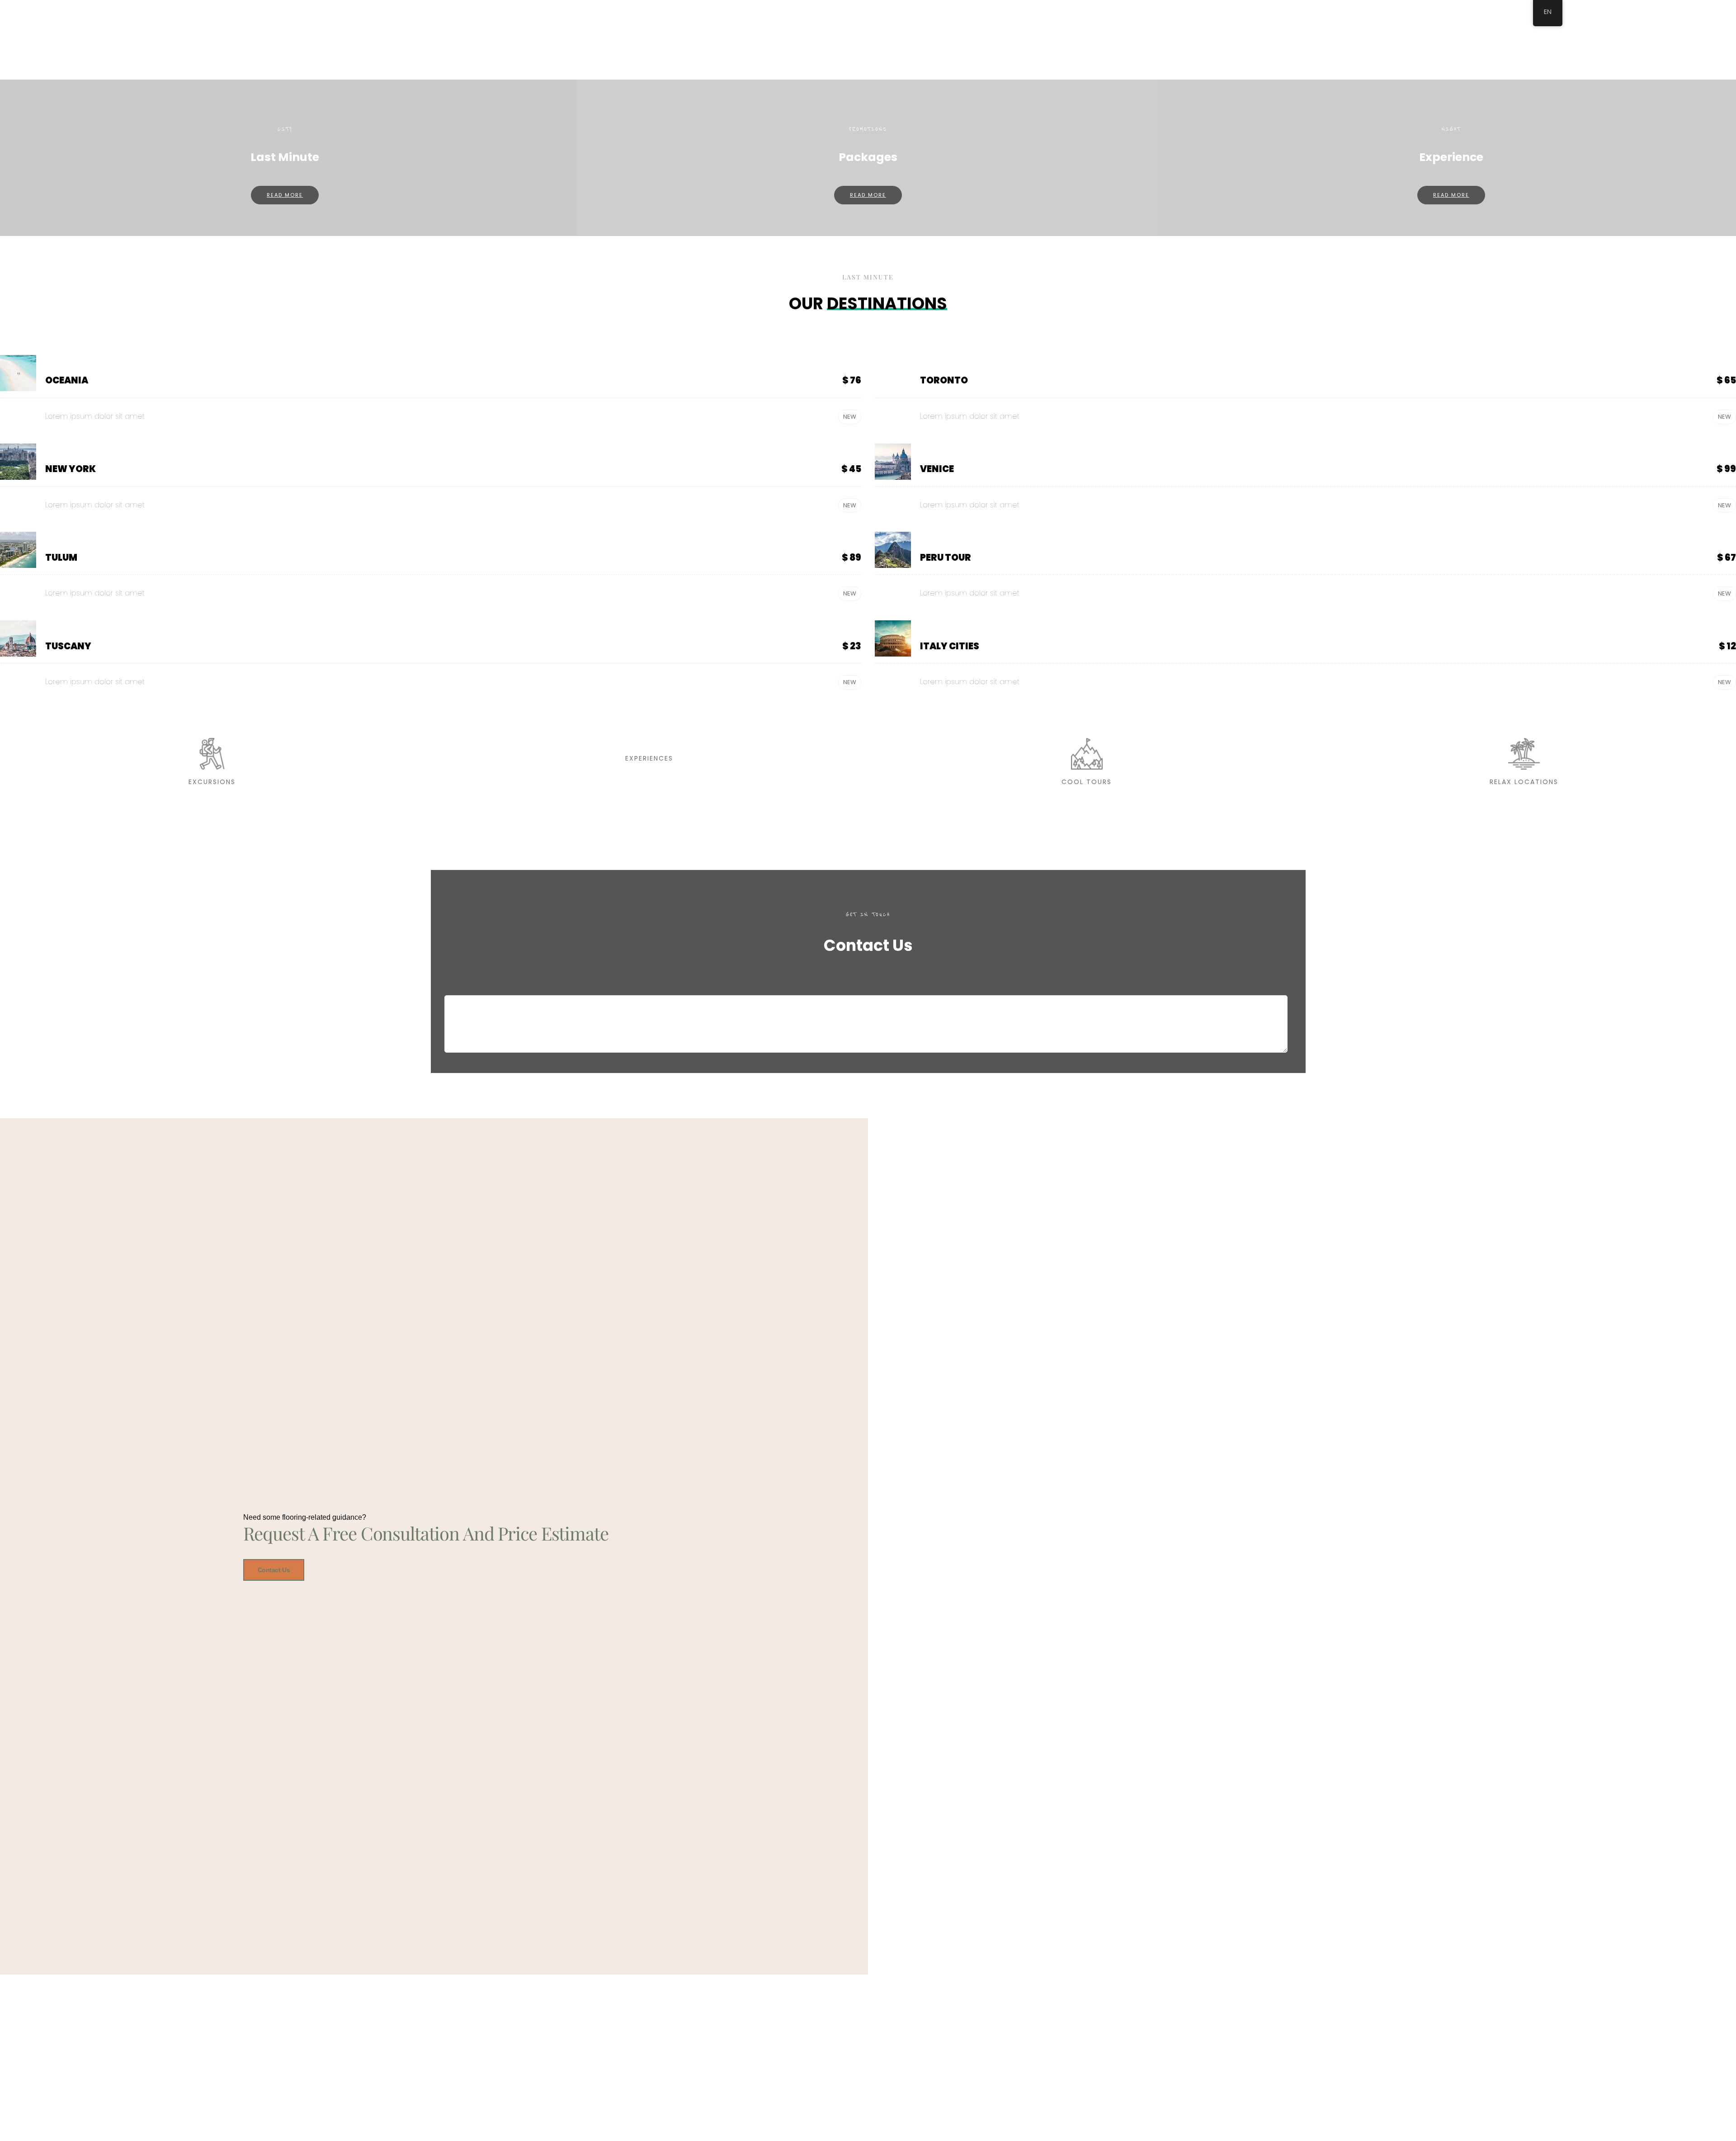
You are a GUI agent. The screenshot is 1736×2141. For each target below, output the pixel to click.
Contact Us (274, 1570)
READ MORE (285, 195)
